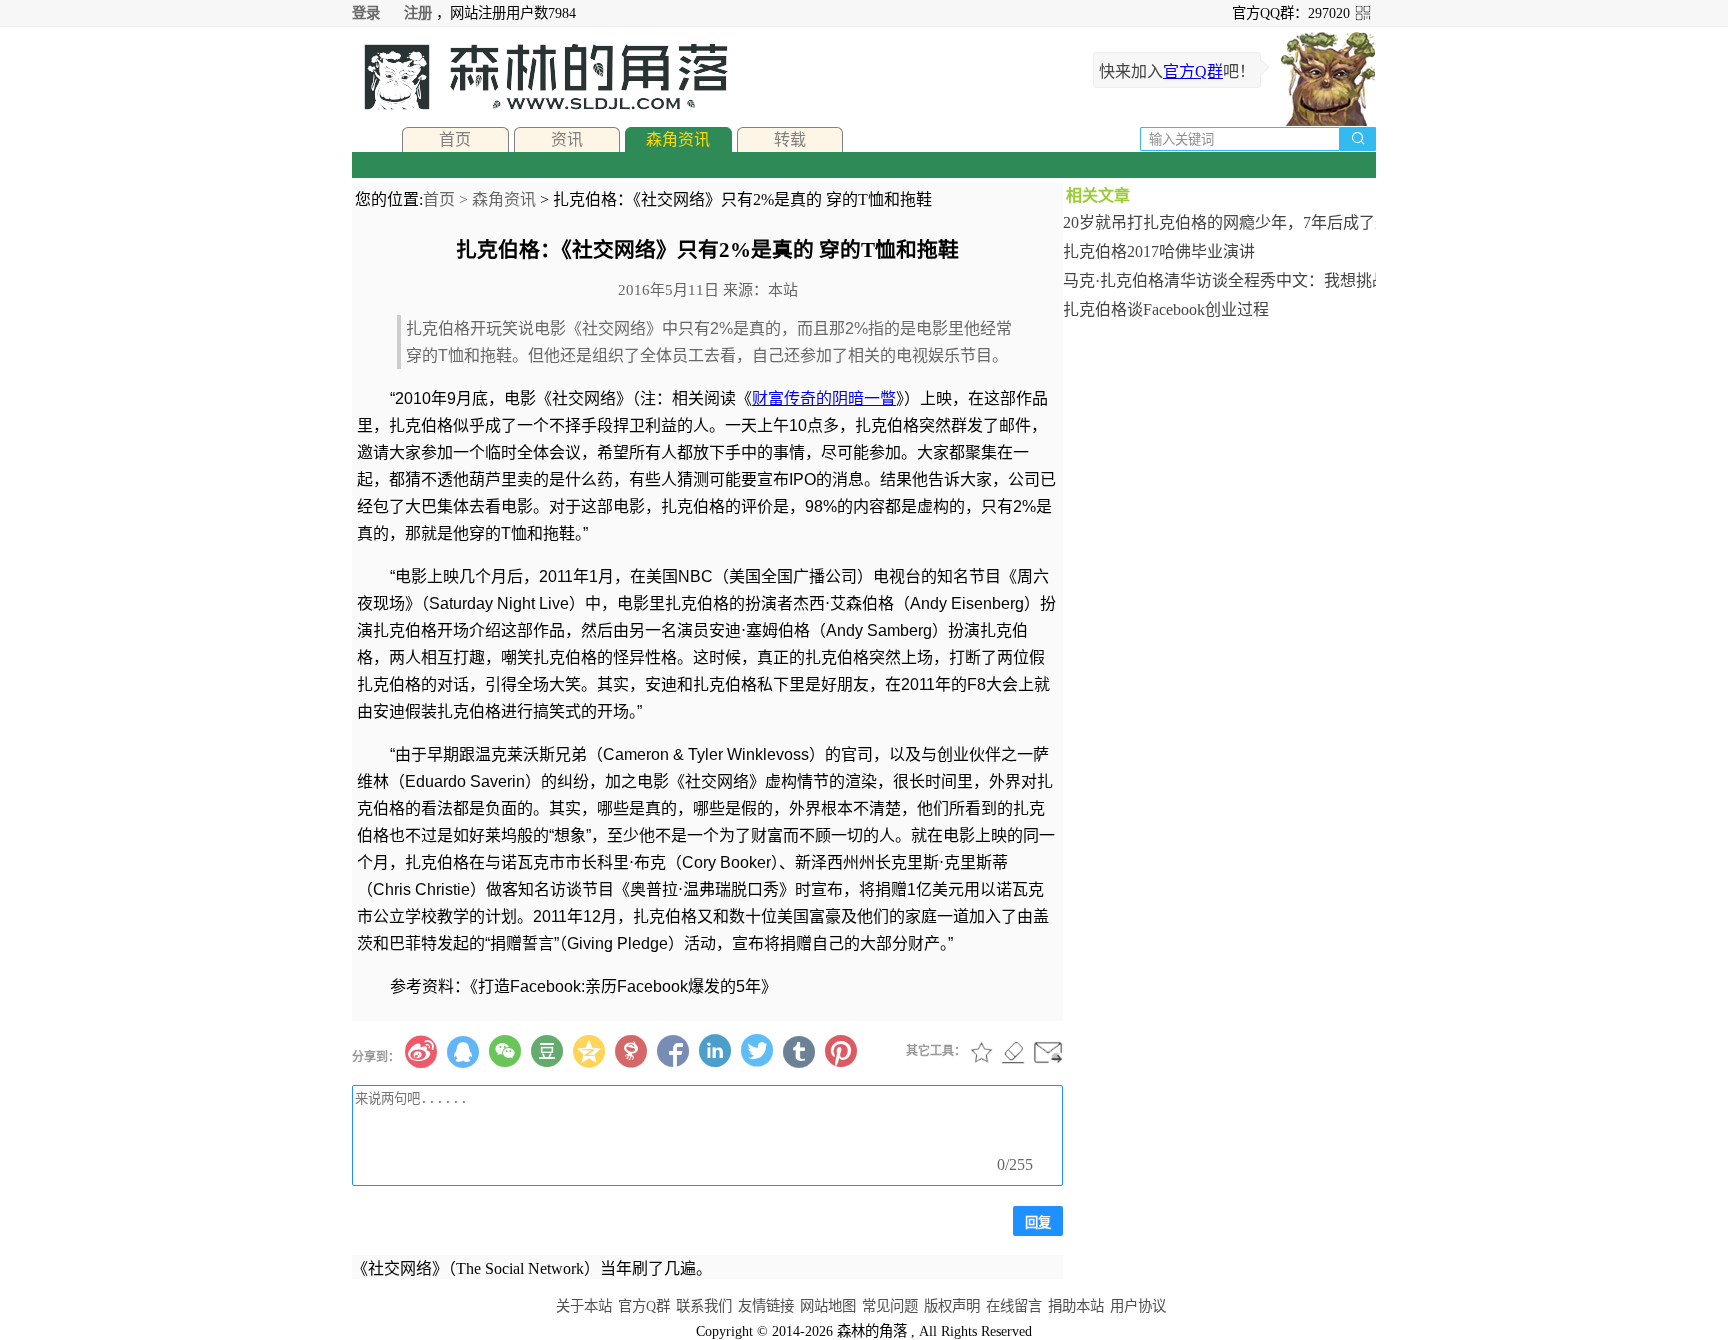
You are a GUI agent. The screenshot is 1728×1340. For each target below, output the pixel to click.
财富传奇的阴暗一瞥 (824, 398)
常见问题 (890, 1306)
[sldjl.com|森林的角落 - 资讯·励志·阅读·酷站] (540, 77)
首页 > (447, 199)
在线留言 (1014, 1306)
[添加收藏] (982, 1052)
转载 (790, 139)
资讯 (567, 139)
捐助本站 (1076, 1306)
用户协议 (1138, 1306)
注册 (418, 13)
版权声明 (952, 1306)
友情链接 (766, 1306)
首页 (455, 139)
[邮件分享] (1048, 1052)
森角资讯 (678, 139)
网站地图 (828, 1306)
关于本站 (584, 1306)
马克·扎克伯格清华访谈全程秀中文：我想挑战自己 (1219, 280)
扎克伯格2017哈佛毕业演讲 (1159, 251)
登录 (366, 13)
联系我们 (704, 1306)
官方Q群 (1193, 71)
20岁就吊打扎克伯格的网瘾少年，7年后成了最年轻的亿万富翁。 (1219, 222)
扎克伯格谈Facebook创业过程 (1166, 309)
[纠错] (1013, 1052)
